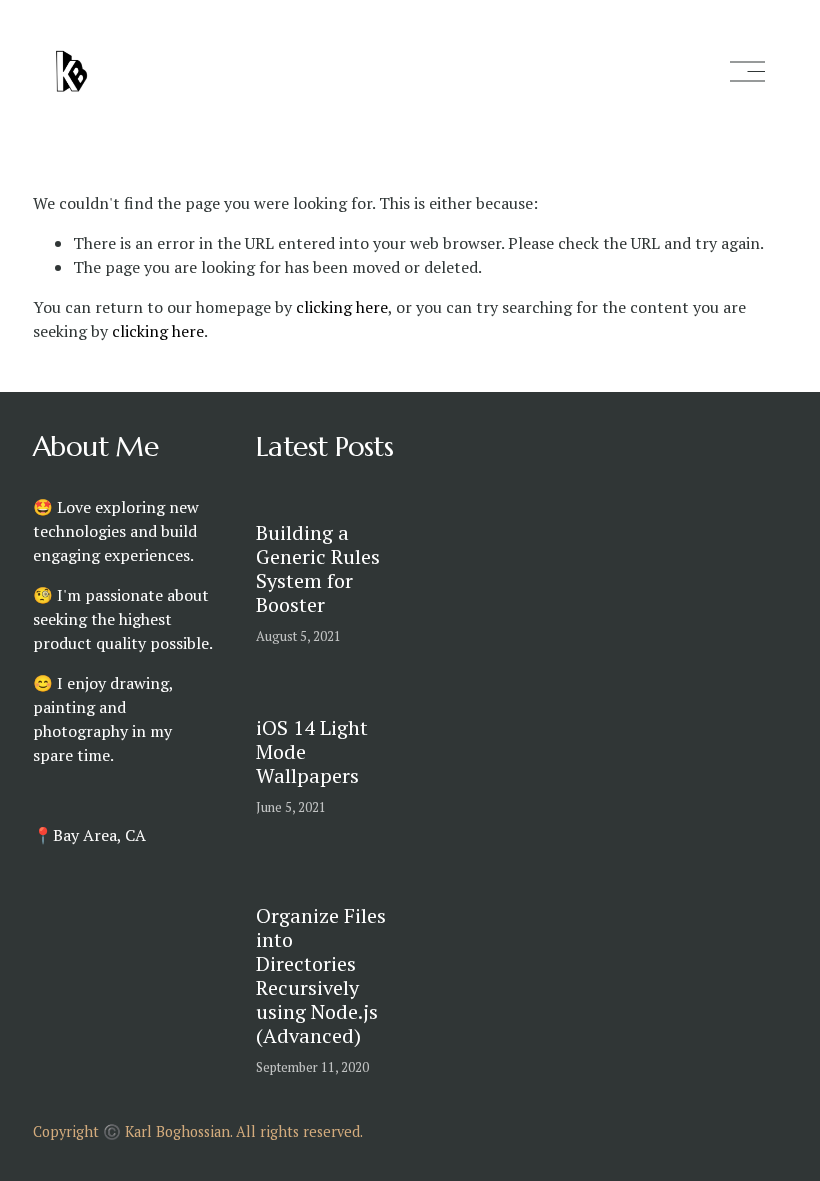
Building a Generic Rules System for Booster (318, 568)
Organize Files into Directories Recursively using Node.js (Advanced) (321, 975)
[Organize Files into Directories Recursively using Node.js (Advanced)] (346, 877)
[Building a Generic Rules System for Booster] (346, 503)
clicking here (342, 307)
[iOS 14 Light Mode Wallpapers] (346, 698)
